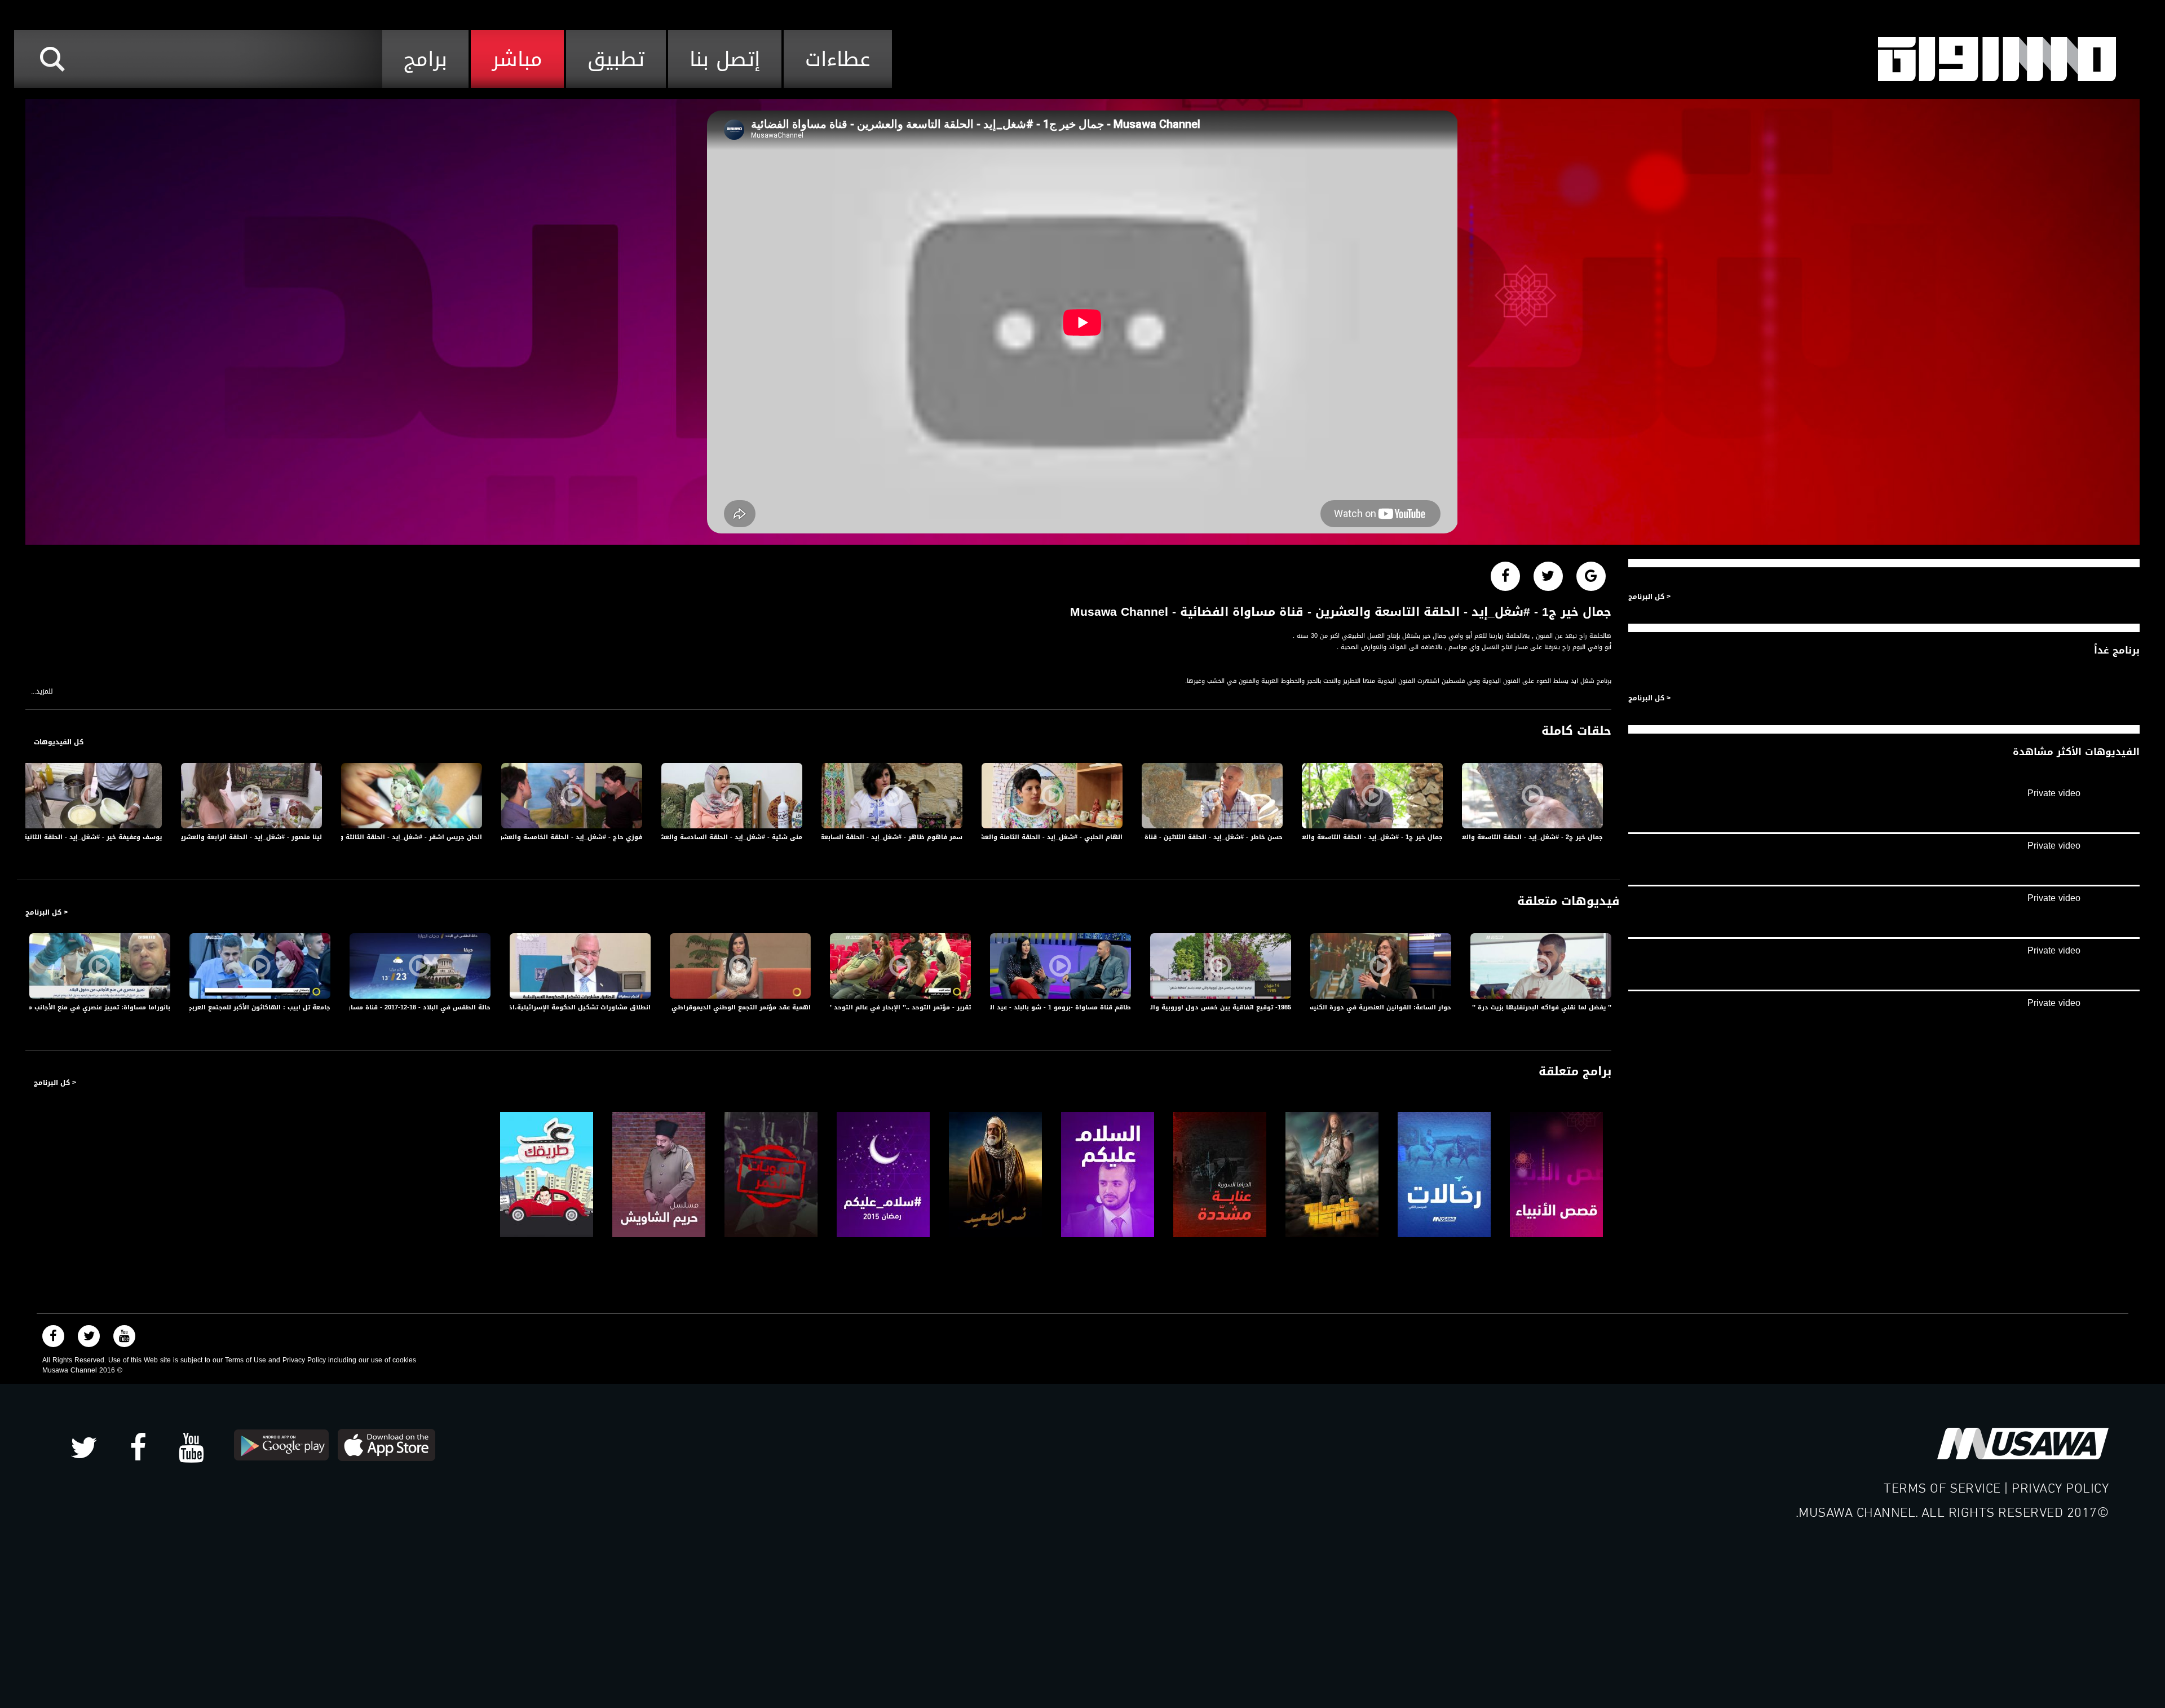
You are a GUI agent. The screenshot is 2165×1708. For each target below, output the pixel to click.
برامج (425, 59)
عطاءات (838, 59)
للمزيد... (42, 692)
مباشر (517, 59)
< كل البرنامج (47, 912)
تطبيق (616, 59)
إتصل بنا (725, 59)
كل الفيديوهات (59, 742)
